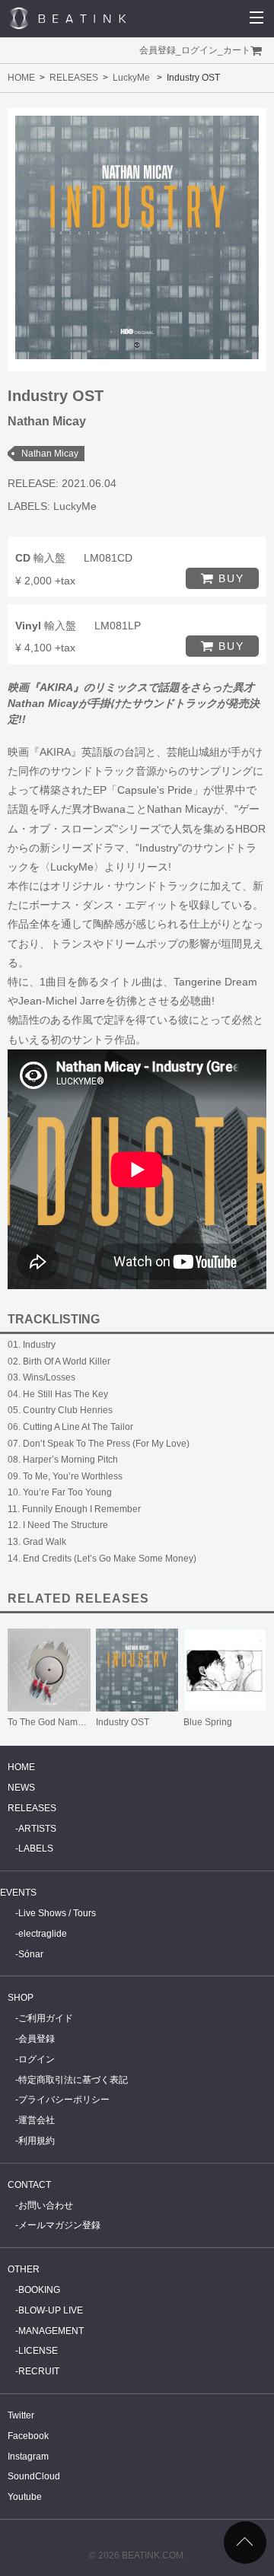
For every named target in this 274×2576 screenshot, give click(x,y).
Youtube (25, 2497)
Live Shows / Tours (57, 1913)
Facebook (28, 2436)
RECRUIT (39, 2371)
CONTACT (29, 2185)
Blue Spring (208, 1722)
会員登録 (158, 50)
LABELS (36, 1848)
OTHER (24, 2269)
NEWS (21, 1788)
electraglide (43, 1934)
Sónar (31, 1954)
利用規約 (37, 2141)
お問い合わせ (46, 2205)
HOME (21, 78)
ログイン (199, 50)
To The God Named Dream (63, 1722)
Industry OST (123, 1722)
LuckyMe (131, 78)
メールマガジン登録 (59, 2225)
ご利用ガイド (46, 2018)
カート (237, 50)
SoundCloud (34, 2476)
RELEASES (74, 78)
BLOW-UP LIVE (51, 2310)
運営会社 (37, 2120)
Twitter (21, 2415)
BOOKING (39, 2290)
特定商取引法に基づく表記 (73, 2080)
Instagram (28, 2457)
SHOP (21, 1998)
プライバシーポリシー (64, 2100)
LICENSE (38, 2351)
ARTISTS (37, 1829)
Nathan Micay (50, 454)
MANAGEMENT (51, 2331)
